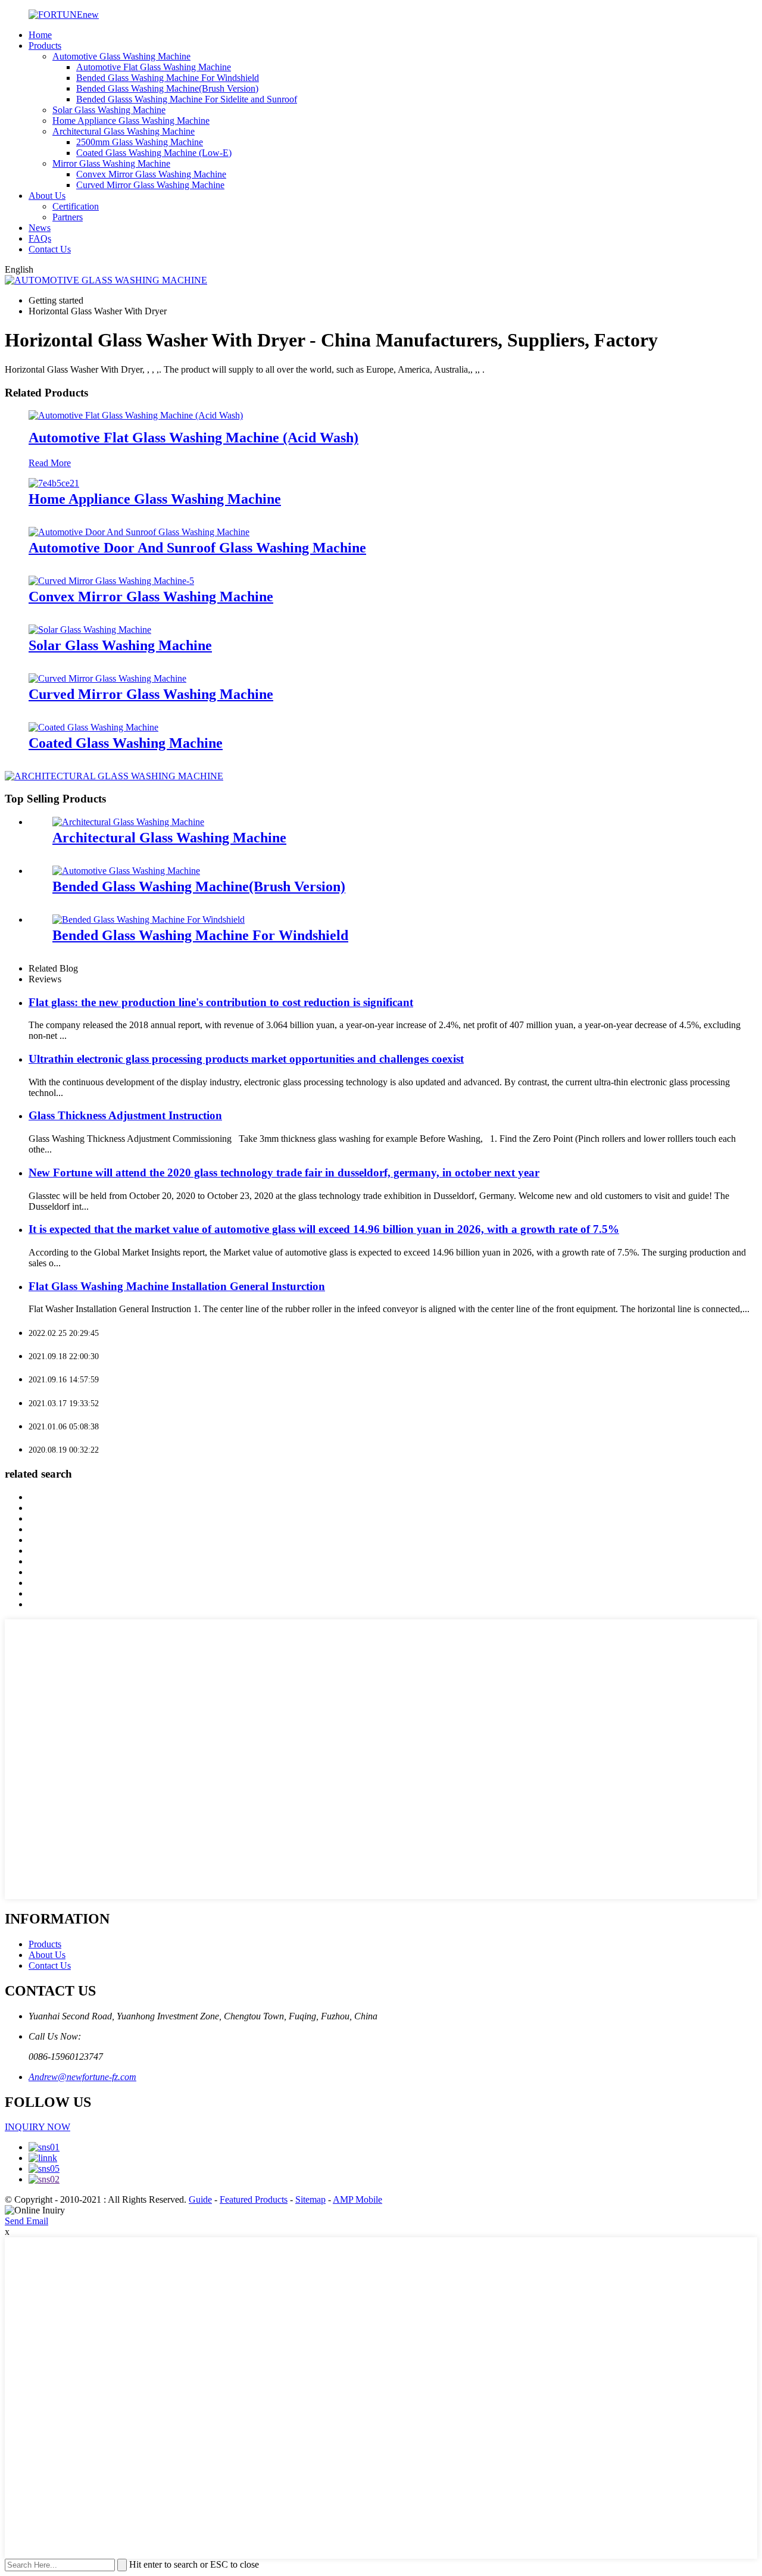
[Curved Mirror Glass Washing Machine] (107, 678)
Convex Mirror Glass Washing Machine (151, 174)
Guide (200, 2199)
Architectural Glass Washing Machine (124, 131)
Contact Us (50, 249)
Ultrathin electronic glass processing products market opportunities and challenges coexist (246, 1059)
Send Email (26, 2221)
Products (45, 46)
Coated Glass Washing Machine (126, 743)
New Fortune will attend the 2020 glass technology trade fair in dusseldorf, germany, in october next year (284, 1173)
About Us (47, 196)
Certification (76, 206)
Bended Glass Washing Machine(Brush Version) (167, 88)
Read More (50, 463)
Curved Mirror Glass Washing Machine (150, 185)
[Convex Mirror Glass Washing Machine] (111, 581)
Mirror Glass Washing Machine (111, 163)
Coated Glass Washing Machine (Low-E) (154, 153)
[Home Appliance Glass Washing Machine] (54, 483)
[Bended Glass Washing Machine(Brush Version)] (126, 871)
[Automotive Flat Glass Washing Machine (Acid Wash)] (136, 415)
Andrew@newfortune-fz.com (82, 2077)
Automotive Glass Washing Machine (121, 56)
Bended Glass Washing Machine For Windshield (168, 78)
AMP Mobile (357, 2199)
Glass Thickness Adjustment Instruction (125, 1115)
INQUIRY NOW (38, 2127)
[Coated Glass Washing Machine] (93, 727)
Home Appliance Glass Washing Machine (131, 121)
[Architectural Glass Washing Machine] (128, 822)
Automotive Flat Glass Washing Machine (154, 67)
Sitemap (310, 2199)
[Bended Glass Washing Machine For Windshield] (149, 919)
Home (40, 35)
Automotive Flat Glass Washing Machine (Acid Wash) (193, 438)
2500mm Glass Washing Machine (140, 142)
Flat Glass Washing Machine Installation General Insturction (177, 1286)
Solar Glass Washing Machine (109, 110)
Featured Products (254, 2199)
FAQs (40, 238)
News (40, 228)
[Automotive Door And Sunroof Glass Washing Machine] (139, 532)
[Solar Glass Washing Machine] (90, 630)
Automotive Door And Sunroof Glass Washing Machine (197, 548)
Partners (68, 217)
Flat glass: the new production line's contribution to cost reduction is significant (221, 1002)
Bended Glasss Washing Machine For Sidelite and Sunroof (187, 99)
